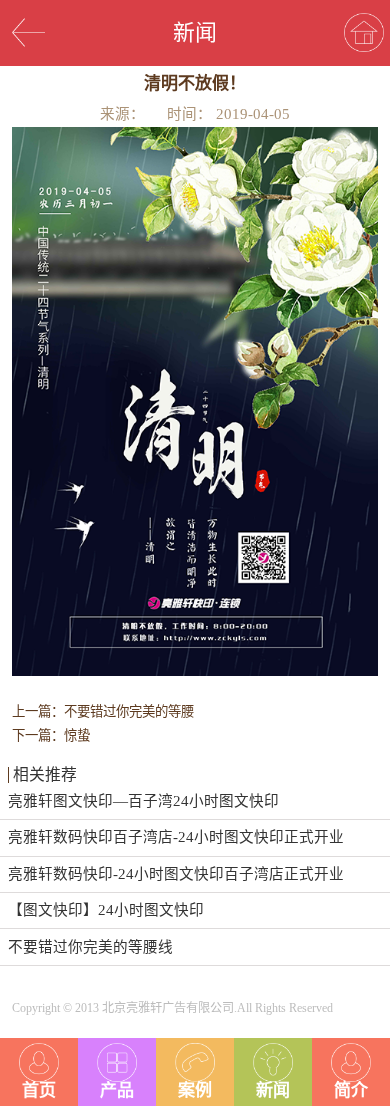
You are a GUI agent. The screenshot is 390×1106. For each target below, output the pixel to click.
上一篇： (103, 711)
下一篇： (51, 735)
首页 (39, 1090)
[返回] (28, 33)
